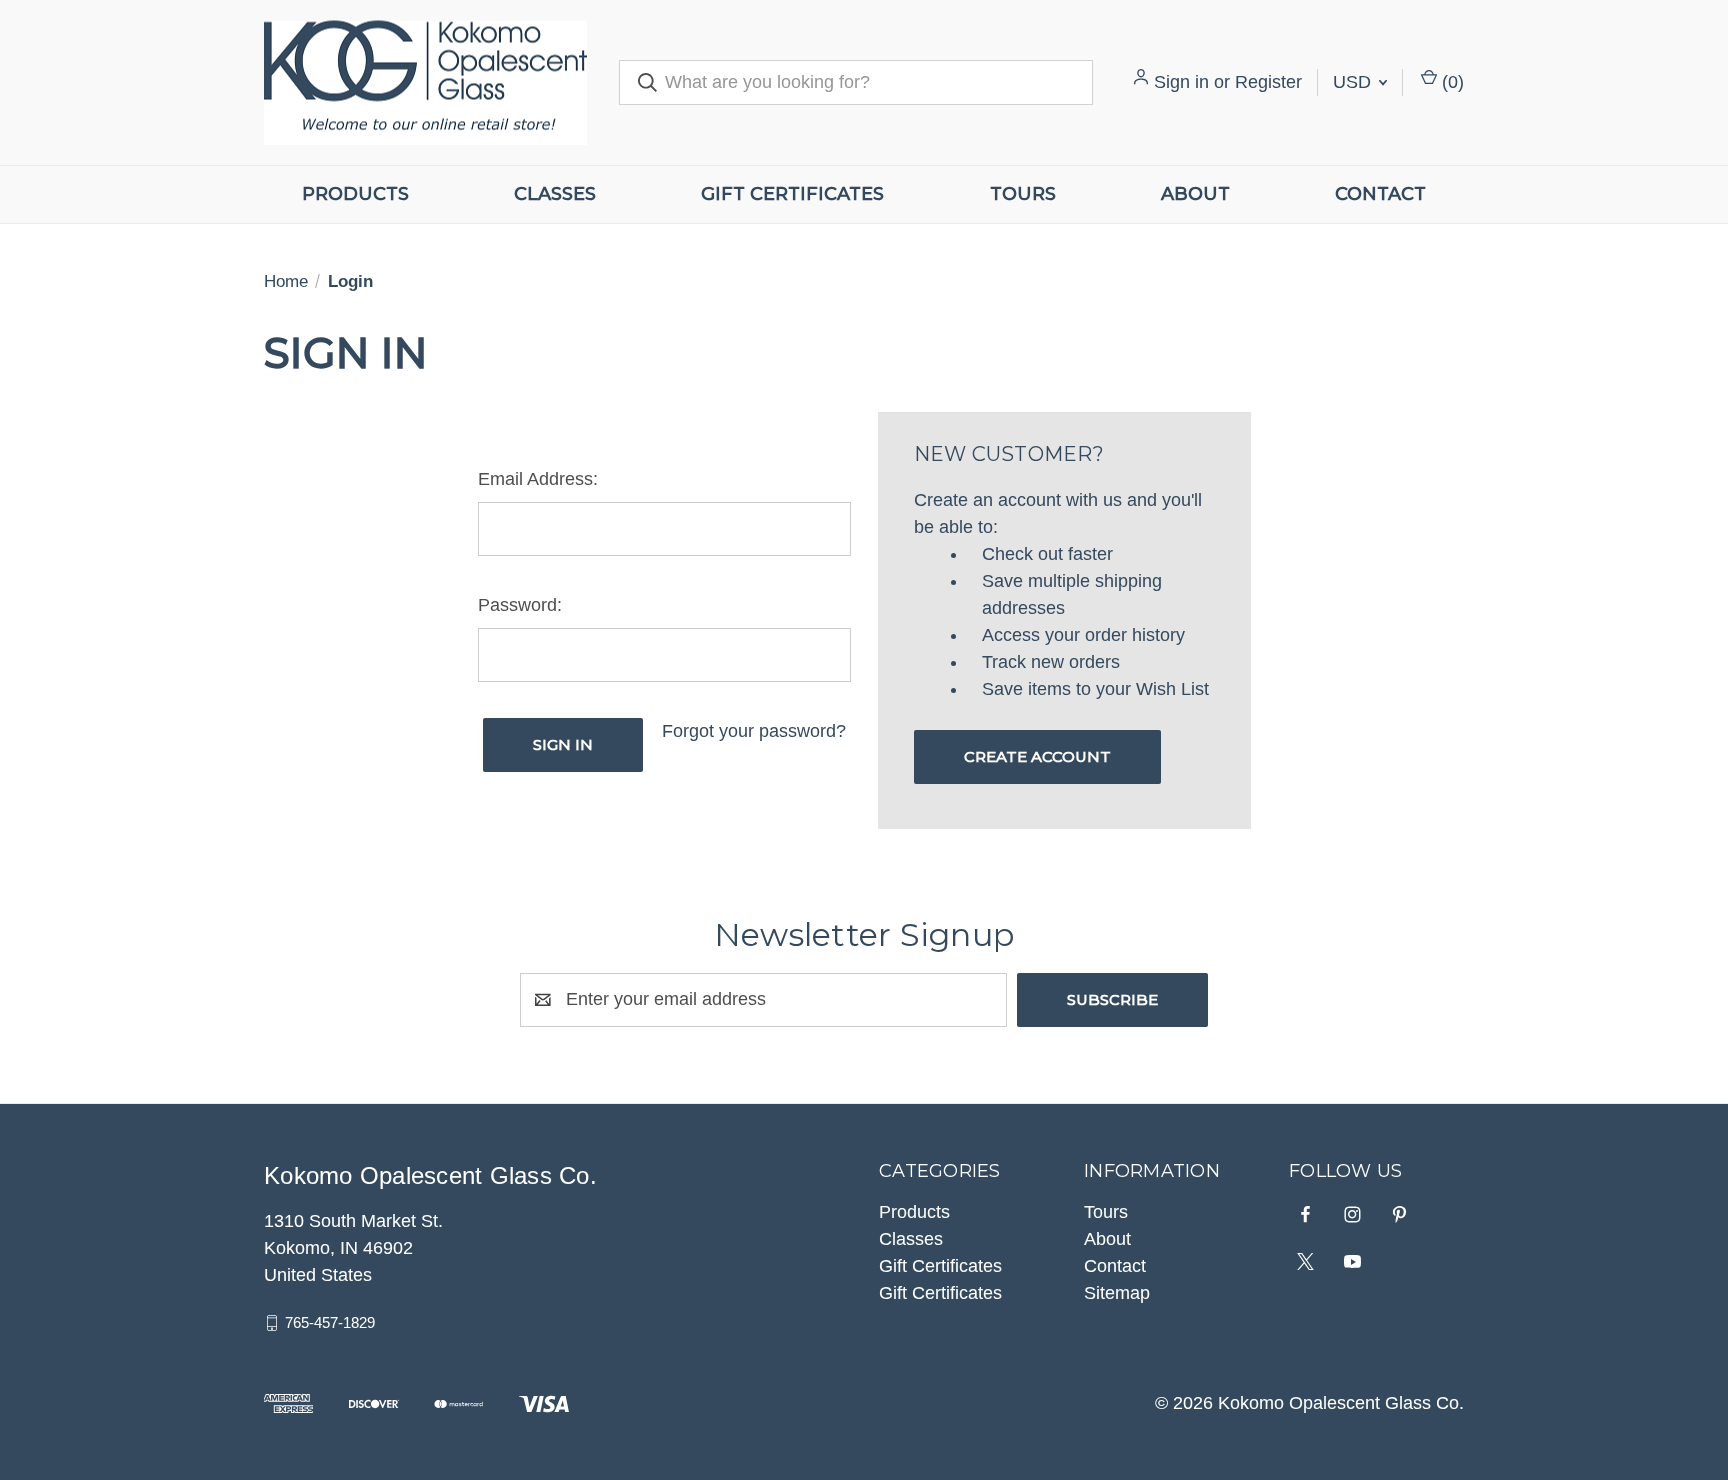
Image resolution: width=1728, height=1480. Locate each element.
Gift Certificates (792, 194)
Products (355, 194)
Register (1268, 82)
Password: (520, 605)
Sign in (1181, 82)
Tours (1023, 194)
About (1195, 194)
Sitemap (1117, 1293)
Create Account (1037, 756)
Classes (555, 194)
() (1450, 82)
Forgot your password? (754, 731)
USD (1354, 82)
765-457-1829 (330, 1322)
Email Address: (538, 479)
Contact (1380, 194)
